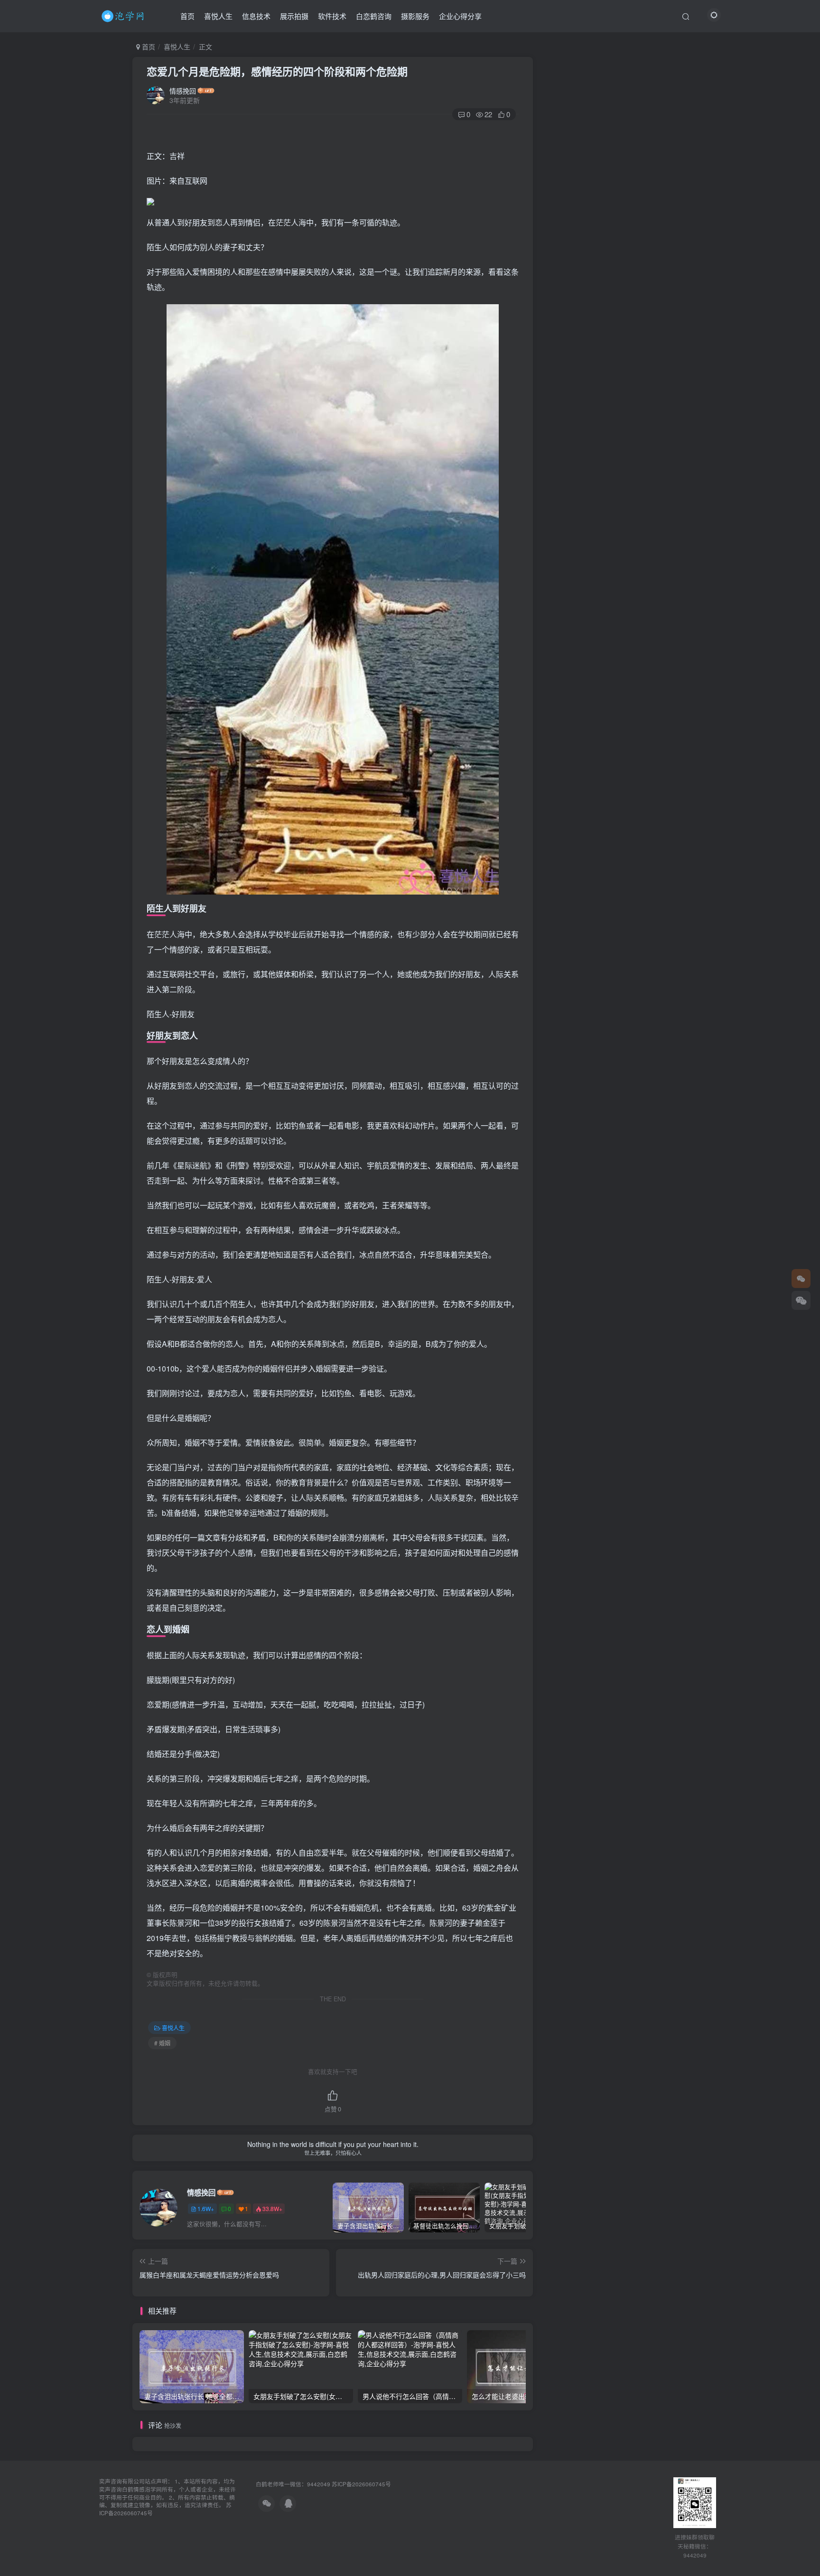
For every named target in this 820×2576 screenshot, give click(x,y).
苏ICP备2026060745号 (361, 2484)
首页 (187, 16)
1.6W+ (206, 2208)
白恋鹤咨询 (374, 16)
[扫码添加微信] (801, 1300)
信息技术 (256, 16)
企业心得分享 (460, 16)
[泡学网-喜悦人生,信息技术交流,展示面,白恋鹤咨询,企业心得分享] (124, 15)
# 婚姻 (162, 2043)
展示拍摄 (294, 16)
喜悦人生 (218, 16)
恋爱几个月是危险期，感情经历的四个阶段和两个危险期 (277, 71)
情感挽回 (183, 91)
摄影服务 (415, 16)
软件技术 (332, 16)
